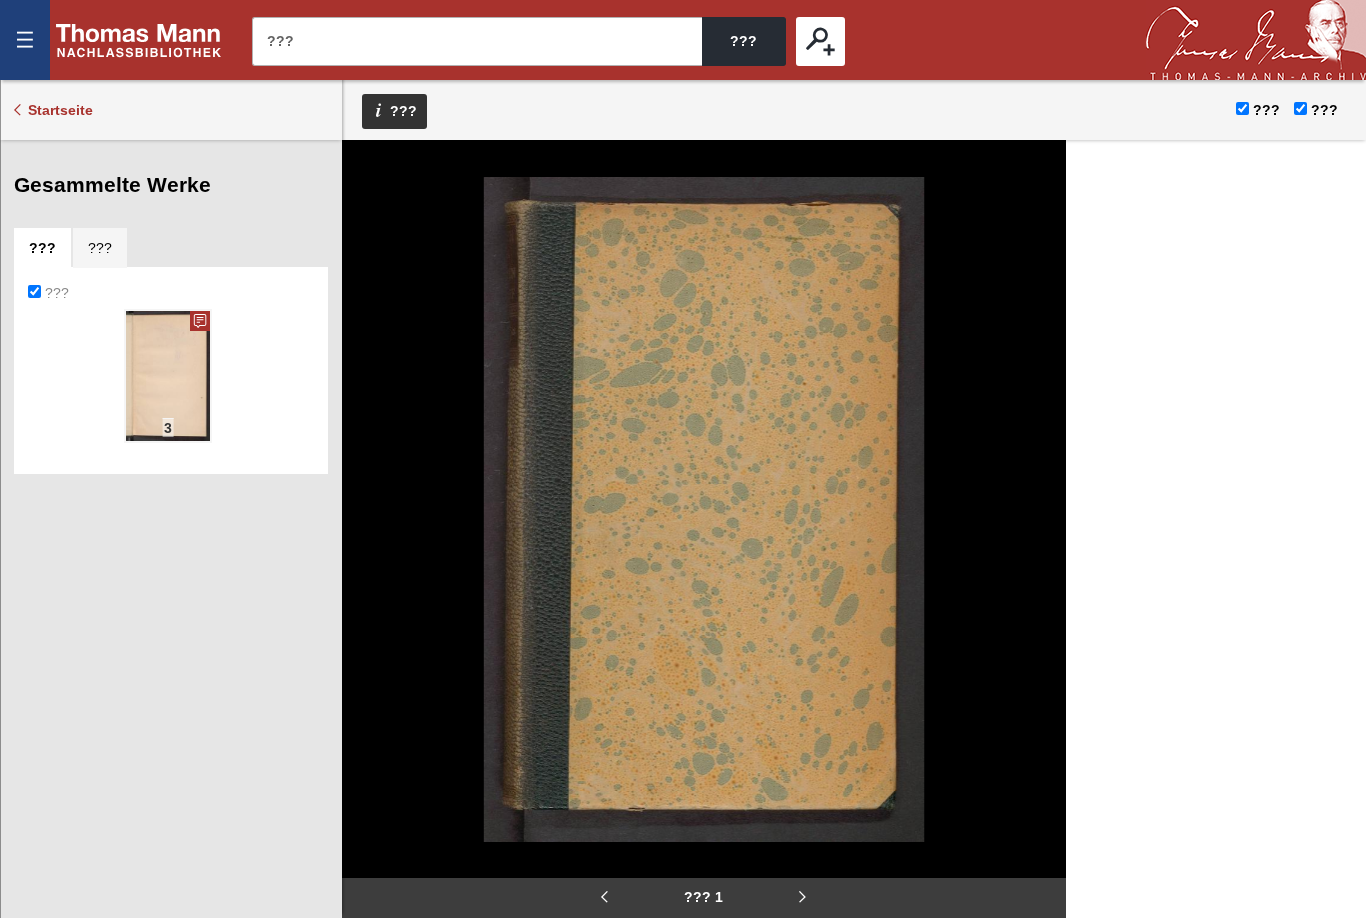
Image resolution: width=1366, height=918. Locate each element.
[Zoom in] (371, 290)
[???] (820, 41)
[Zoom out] (371, 170)
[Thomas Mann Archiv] (1256, 40)
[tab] (42, 248)
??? (139, 40)
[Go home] (371, 230)
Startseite (60, 110)
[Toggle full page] (371, 350)
